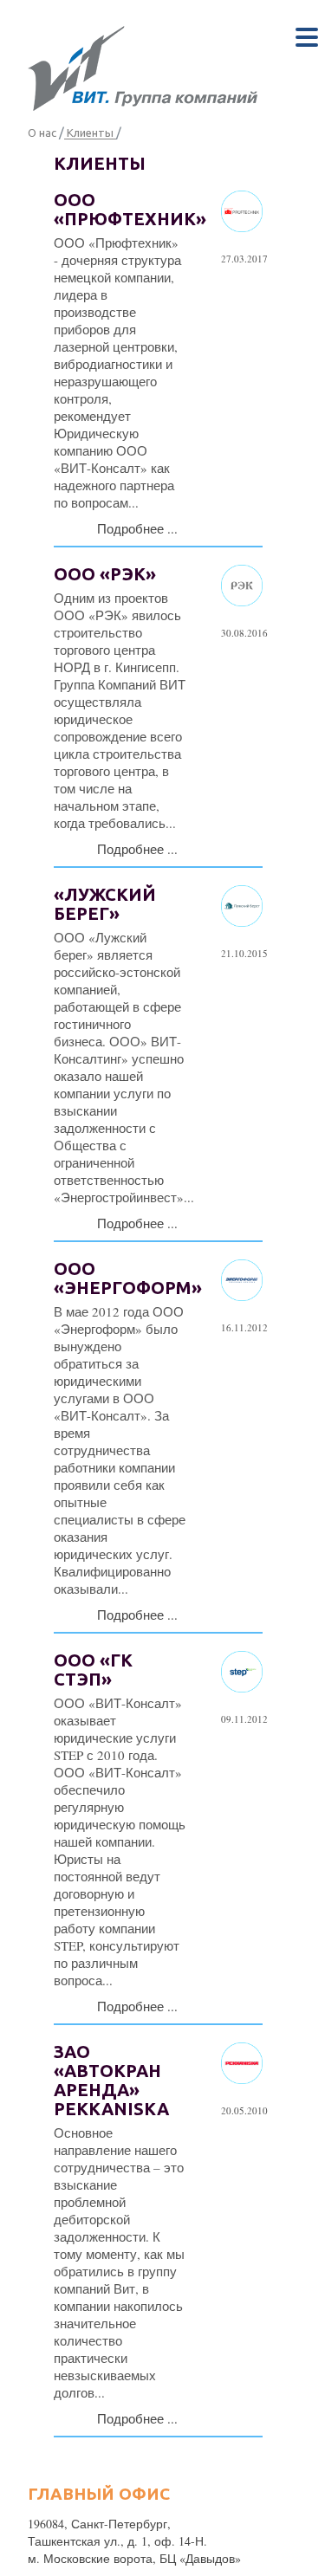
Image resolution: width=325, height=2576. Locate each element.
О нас (42, 133)
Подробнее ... (137, 528)
